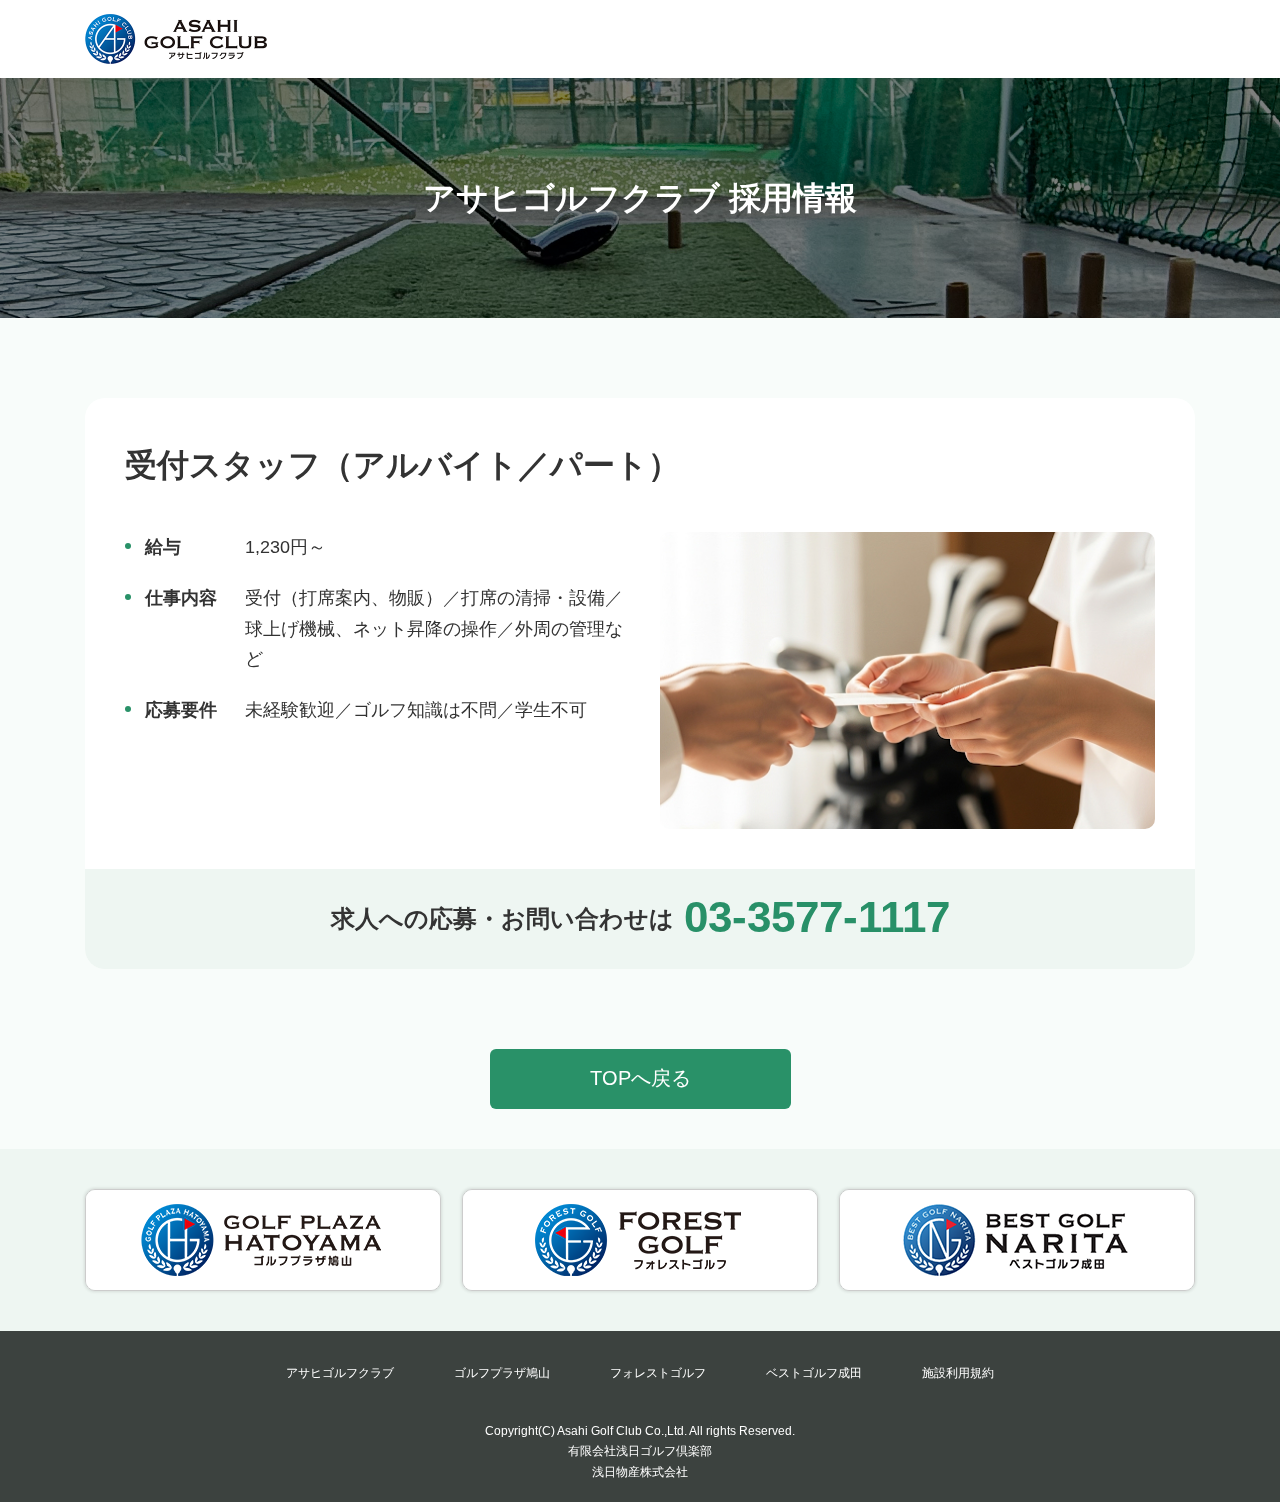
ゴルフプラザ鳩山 (502, 1373)
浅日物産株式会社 (640, 1472)
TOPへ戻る (640, 1078)
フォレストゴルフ (658, 1373)
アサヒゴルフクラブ (340, 1373)
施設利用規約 (958, 1373)
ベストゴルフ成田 (814, 1373)
